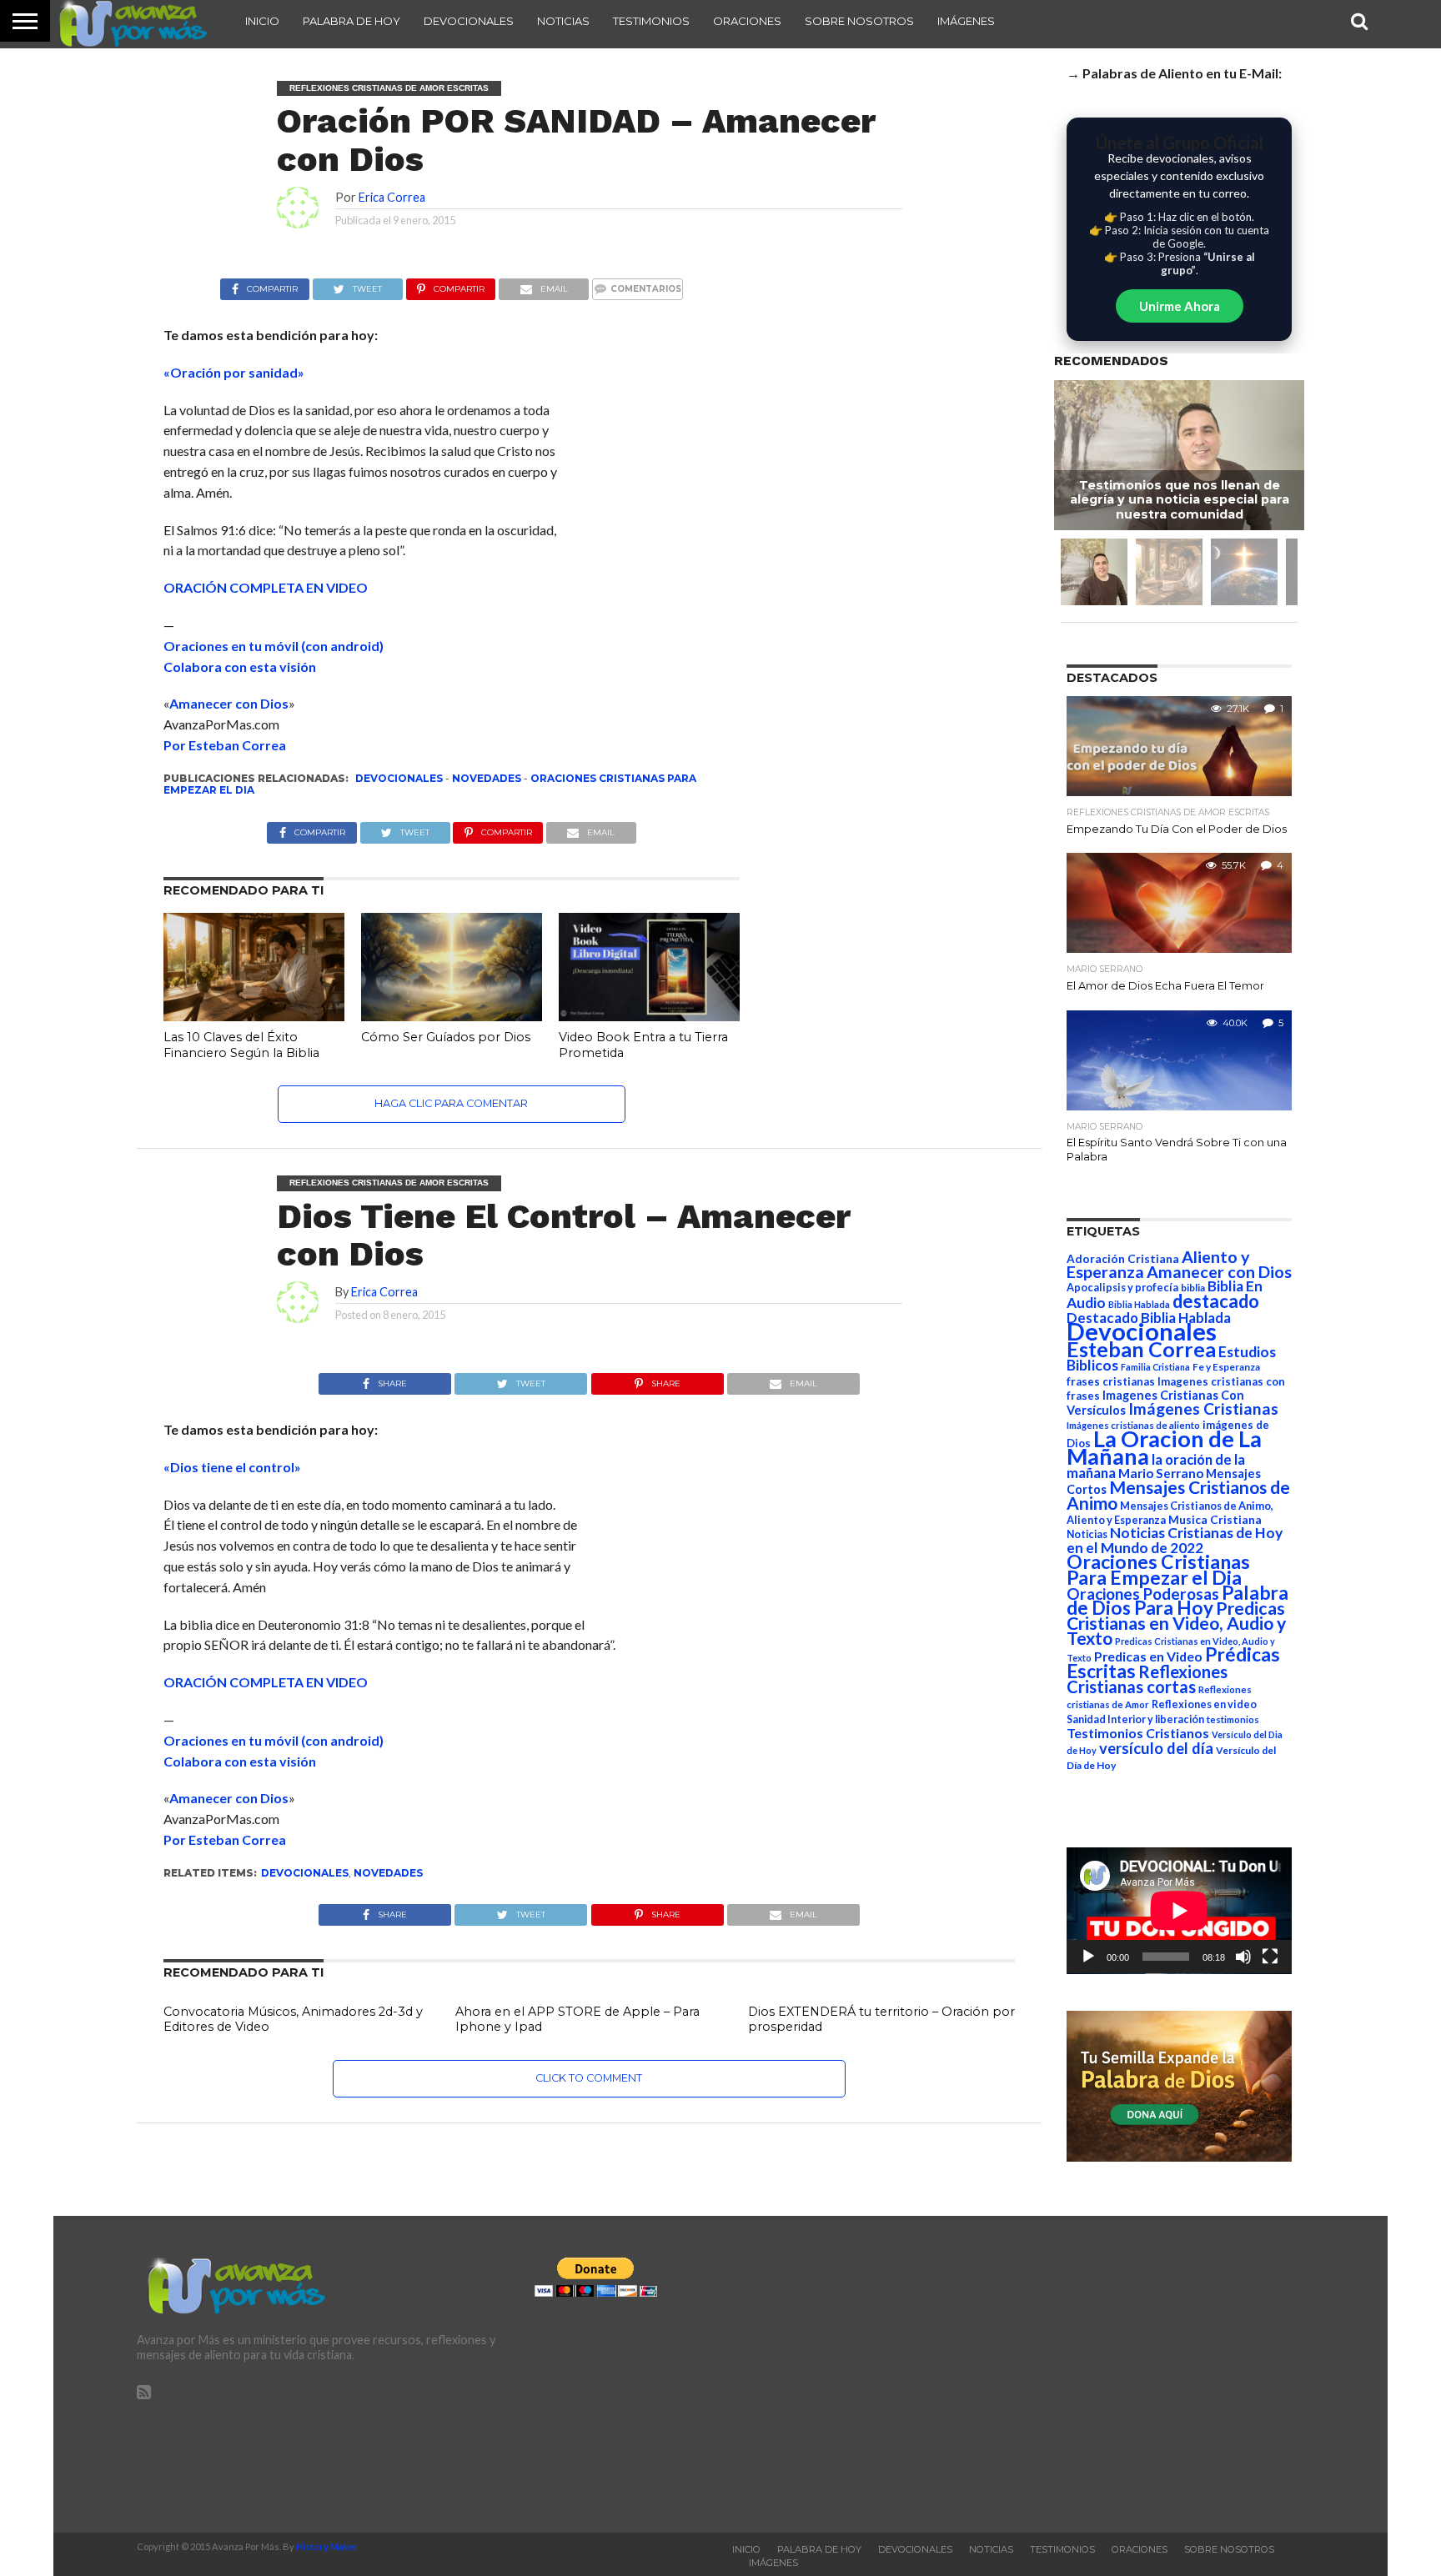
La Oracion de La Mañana (1164, 1447)
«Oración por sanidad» (234, 372)
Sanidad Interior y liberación (1135, 1719)
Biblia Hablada (1139, 1304)
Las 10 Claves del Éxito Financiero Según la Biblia (241, 1045)
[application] (1179, 1911)
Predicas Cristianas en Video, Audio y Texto (1176, 1623)
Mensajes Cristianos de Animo (1178, 1495)
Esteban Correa (1141, 1349)
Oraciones (747, 21)
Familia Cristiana (1155, 1367)
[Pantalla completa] (1270, 1957)
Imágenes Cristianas (1203, 1408)
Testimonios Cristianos (1138, 1733)
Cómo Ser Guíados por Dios (446, 1037)
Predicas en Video (1148, 1656)
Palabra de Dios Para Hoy (1177, 1600)
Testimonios (651, 21)
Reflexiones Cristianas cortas (1147, 1679)
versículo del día (1156, 1748)
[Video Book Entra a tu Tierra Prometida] (649, 1016)
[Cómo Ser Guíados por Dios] (452, 1016)
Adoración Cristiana (1123, 1259)
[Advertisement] (1118, 2374)
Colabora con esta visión (240, 667)
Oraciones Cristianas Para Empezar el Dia (1158, 1569)
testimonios (1233, 1719)
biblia (1193, 1288)
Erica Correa (392, 197)
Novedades (487, 778)
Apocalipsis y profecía (1122, 1287)
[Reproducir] (1088, 1957)
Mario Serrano (1161, 1473)
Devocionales (469, 21)
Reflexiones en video (1204, 1704)
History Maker (327, 2546)
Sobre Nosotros (859, 21)
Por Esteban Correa (225, 745)
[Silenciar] (1243, 1957)
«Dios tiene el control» (232, 1467)
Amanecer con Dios (229, 703)
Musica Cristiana (1215, 1520)
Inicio (262, 21)
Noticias (563, 21)
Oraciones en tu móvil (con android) (274, 646)
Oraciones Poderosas (1143, 1594)
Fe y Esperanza (1226, 1367)
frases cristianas (1111, 1381)
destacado (1216, 1301)
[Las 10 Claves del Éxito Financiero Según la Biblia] (254, 1016)
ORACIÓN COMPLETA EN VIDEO (266, 587)
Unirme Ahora (1180, 306)
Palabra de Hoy (351, 21)
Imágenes (966, 21)
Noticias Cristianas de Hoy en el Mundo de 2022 (1175, 1540)
